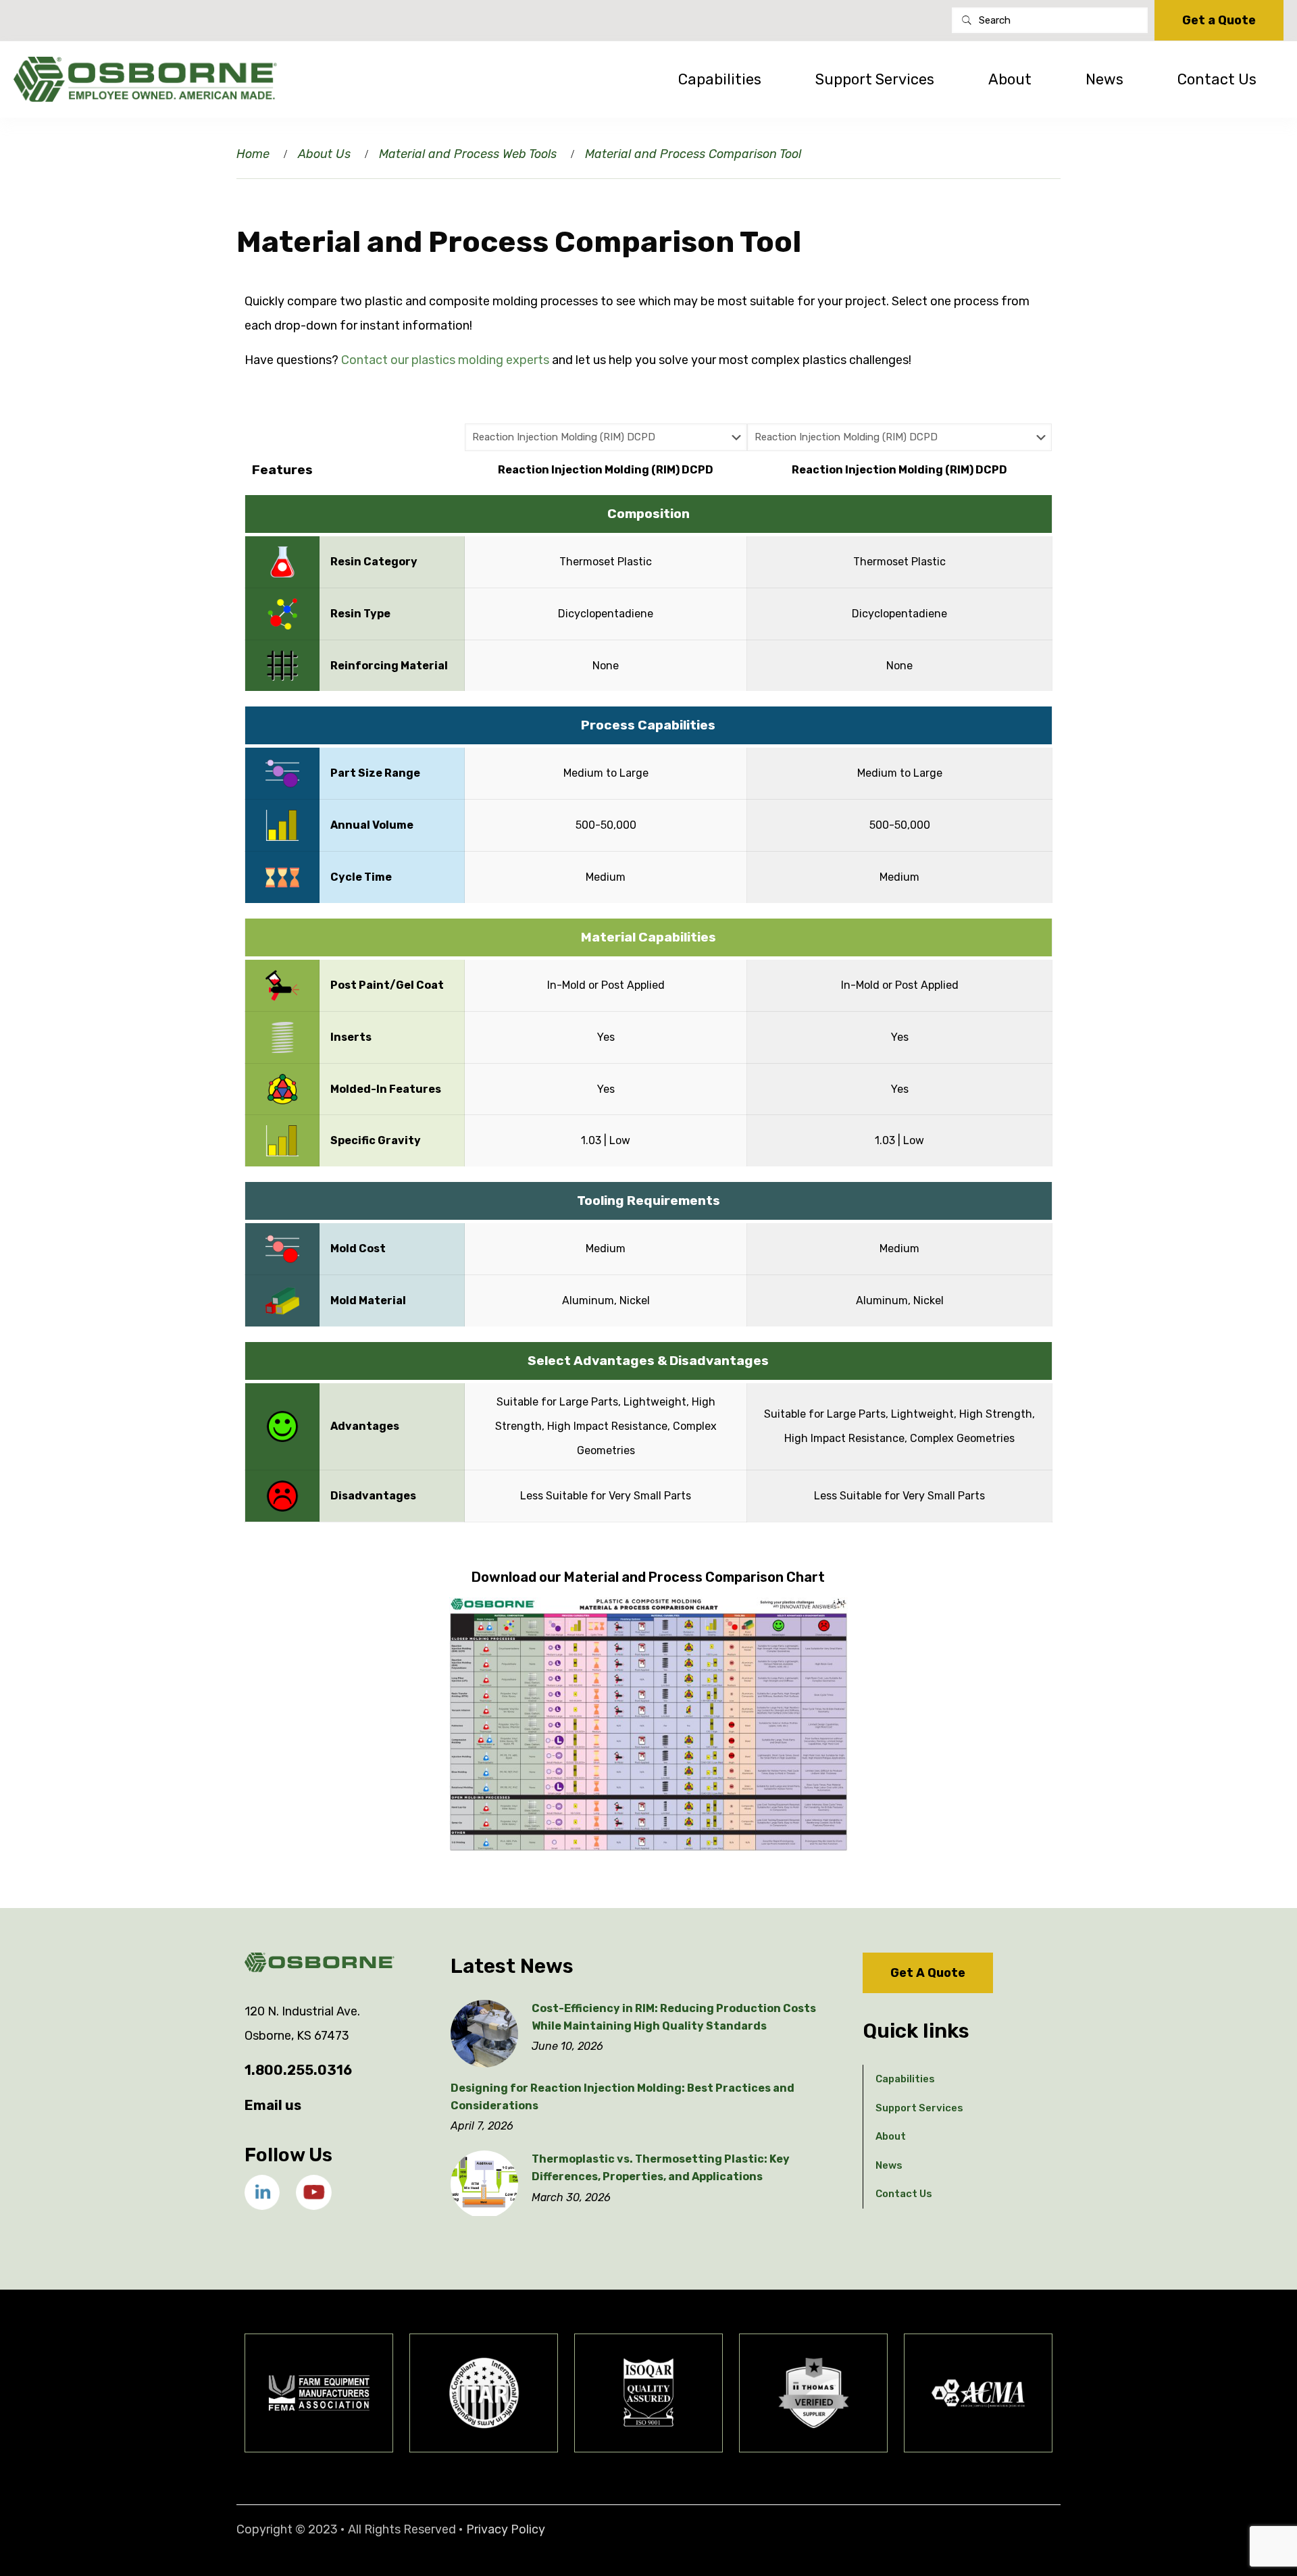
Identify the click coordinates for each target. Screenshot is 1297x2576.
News (889, 2165)
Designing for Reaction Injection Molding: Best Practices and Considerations (622, 2097)
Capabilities (905, 2079)
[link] (262, 2192)
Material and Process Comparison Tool (693, 154)
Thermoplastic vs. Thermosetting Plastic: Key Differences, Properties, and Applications (661, 2168)
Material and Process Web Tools (468, 154)
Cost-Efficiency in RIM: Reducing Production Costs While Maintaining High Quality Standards (674, 2017)
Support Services (919, 2108)
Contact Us (904, 2194)
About (891, 2136)
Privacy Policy (506, 2529)
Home (253, 154)
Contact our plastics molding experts (445, 360)
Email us (273, 2105)
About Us (324, 154)
